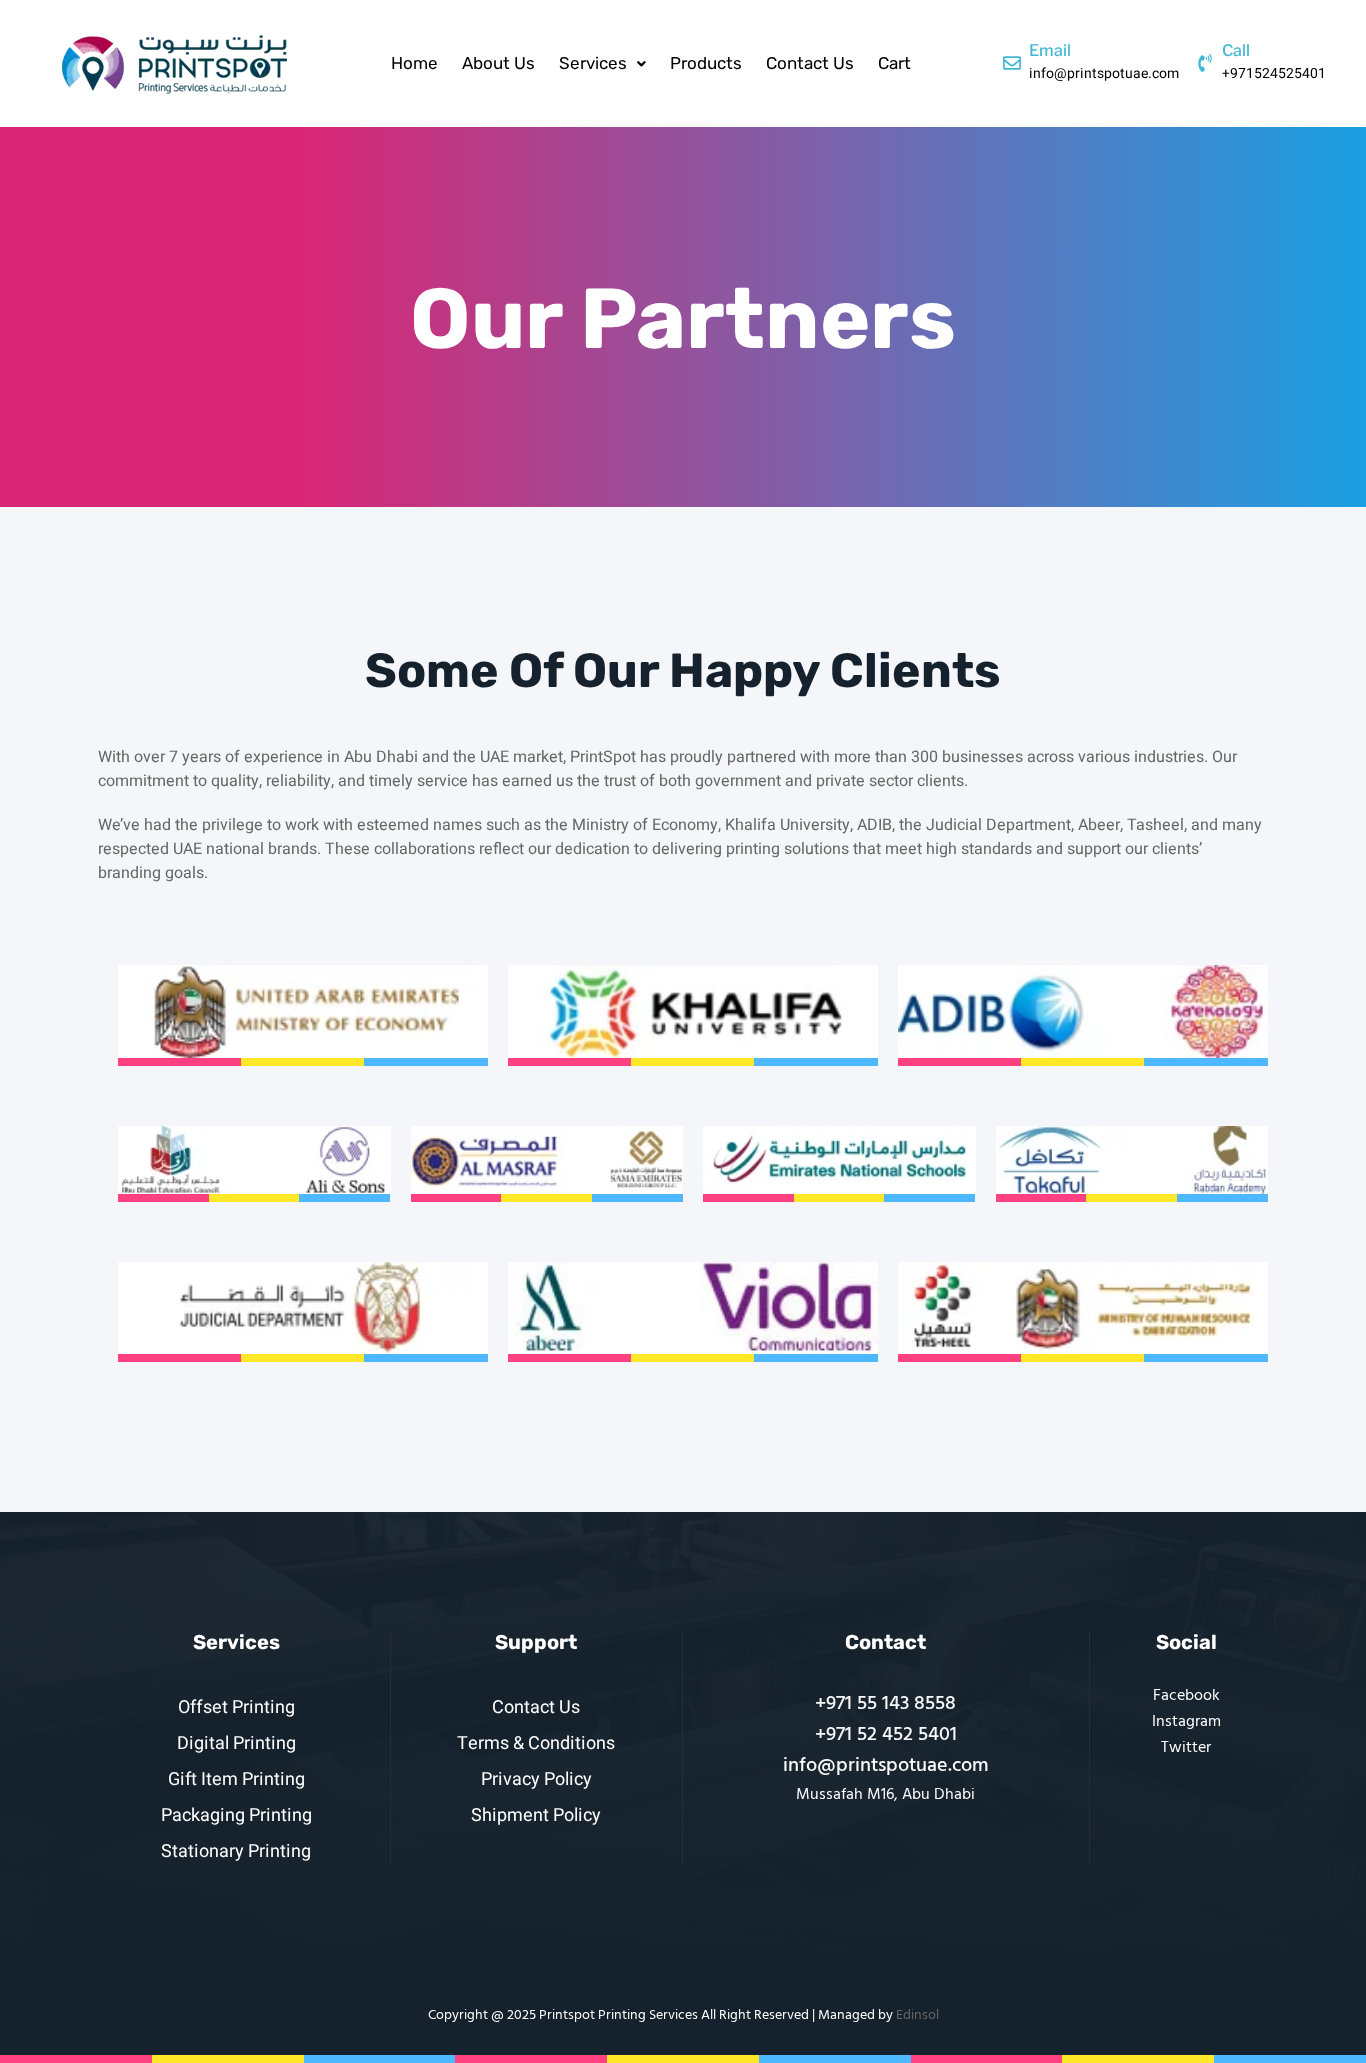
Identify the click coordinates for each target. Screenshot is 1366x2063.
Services (593, 63)
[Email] (1012, 63)
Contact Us (810, 63)
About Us (498, 63)
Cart (894, 63)
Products (706, 63)
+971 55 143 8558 (885, 1704)
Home (414, 63)
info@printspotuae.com (886, 1766)
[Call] (1205, 63)
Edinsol (917, 2015)
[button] (602, 63)
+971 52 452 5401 (886, 1735)
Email (1050, 50)
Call (1236, 50)
